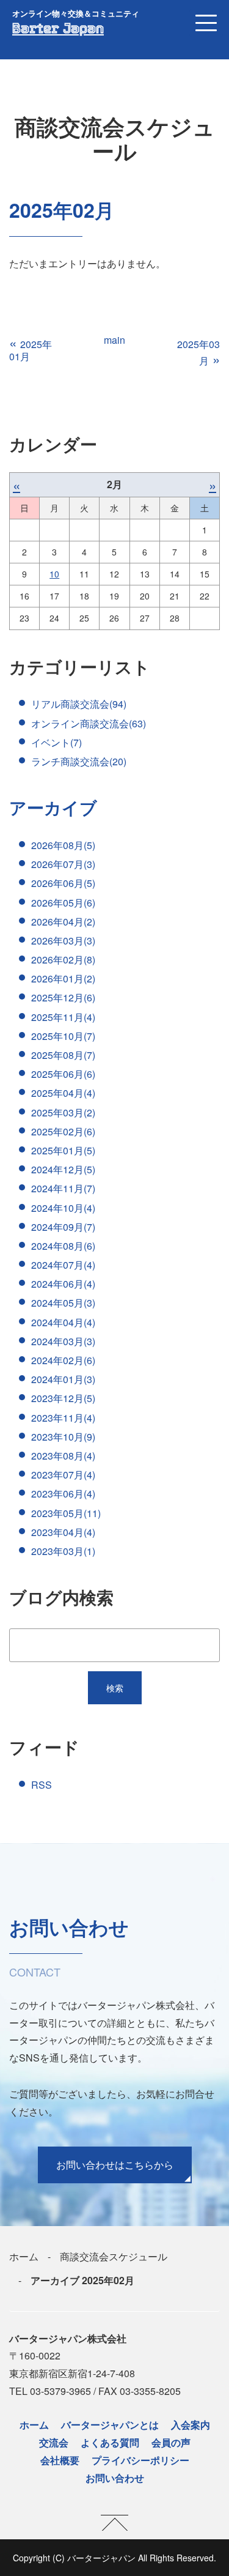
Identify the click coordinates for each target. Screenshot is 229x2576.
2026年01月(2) (63, 978)
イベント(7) (56, 742)
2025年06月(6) (63, 1074)
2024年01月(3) (63, 1379)
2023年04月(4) (63, 1532)
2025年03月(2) (63, 1112)
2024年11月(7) (63, 1188)
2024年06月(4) (63, 1284)
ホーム (24, 2256)
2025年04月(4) (63, 1093)
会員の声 (171, 2442)
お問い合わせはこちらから (115, 2165)
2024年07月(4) (63, 1265)
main (114, 340)
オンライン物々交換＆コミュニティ (76, 13)
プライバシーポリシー (140, 2460)
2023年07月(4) (63, 1475)
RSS (42, 1785)
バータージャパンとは (110, 2425)
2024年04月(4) (63, 1322)
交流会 (54, 2442)
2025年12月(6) (63, 997)
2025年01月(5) (63, 1150)
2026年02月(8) (63, 960)
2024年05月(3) (63, 1303)
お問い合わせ (115, 2478)
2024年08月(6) (63, 1246)
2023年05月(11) (66, 1513)
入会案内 (191, 2425)
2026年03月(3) (63, 941)
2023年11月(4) (63, 1418)
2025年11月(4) (63, 1017)
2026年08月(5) (63, 845)
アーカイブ (53, 807)
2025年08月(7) (63, 1055)
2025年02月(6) (63, 1131)
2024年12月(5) (63, 1169)
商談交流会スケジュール (114, 2256)
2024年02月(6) (63, 1360)
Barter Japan (58, 28)
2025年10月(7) (63, 1036)
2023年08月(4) (63, 1456)
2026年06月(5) (63, 883)
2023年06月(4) (63, 1494)
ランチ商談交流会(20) (79, 761)
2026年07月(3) (63, 864)
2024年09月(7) (63, 1227)
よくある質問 (110, 2442)
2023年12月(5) (63, 1398)
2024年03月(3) (63, 1341)
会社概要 (60, 2460)
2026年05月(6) (63, 903)
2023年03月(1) (63, 1551)
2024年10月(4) (63, 1208)
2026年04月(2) (63, 922)
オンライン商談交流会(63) (89, 723)
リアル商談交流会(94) (79, 704)
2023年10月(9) (63, 1437)
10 (54, 574)
